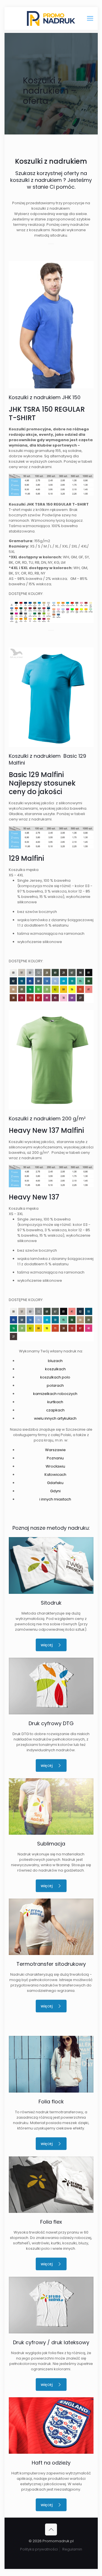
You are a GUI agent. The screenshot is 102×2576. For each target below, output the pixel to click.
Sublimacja (51, 1844)
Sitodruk (51, 1603)
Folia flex (51, 2222)
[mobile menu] (90, 18)
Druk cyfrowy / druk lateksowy (51, 2342)
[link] (51, 1565)
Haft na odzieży (51, 2463)
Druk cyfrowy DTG (51, 1723)
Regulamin (72, 2549)
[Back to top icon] (51, 2529)
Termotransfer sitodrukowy (51, 1964)
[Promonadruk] (51, 18)
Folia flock (51, 2102)
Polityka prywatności (39, 2549)
